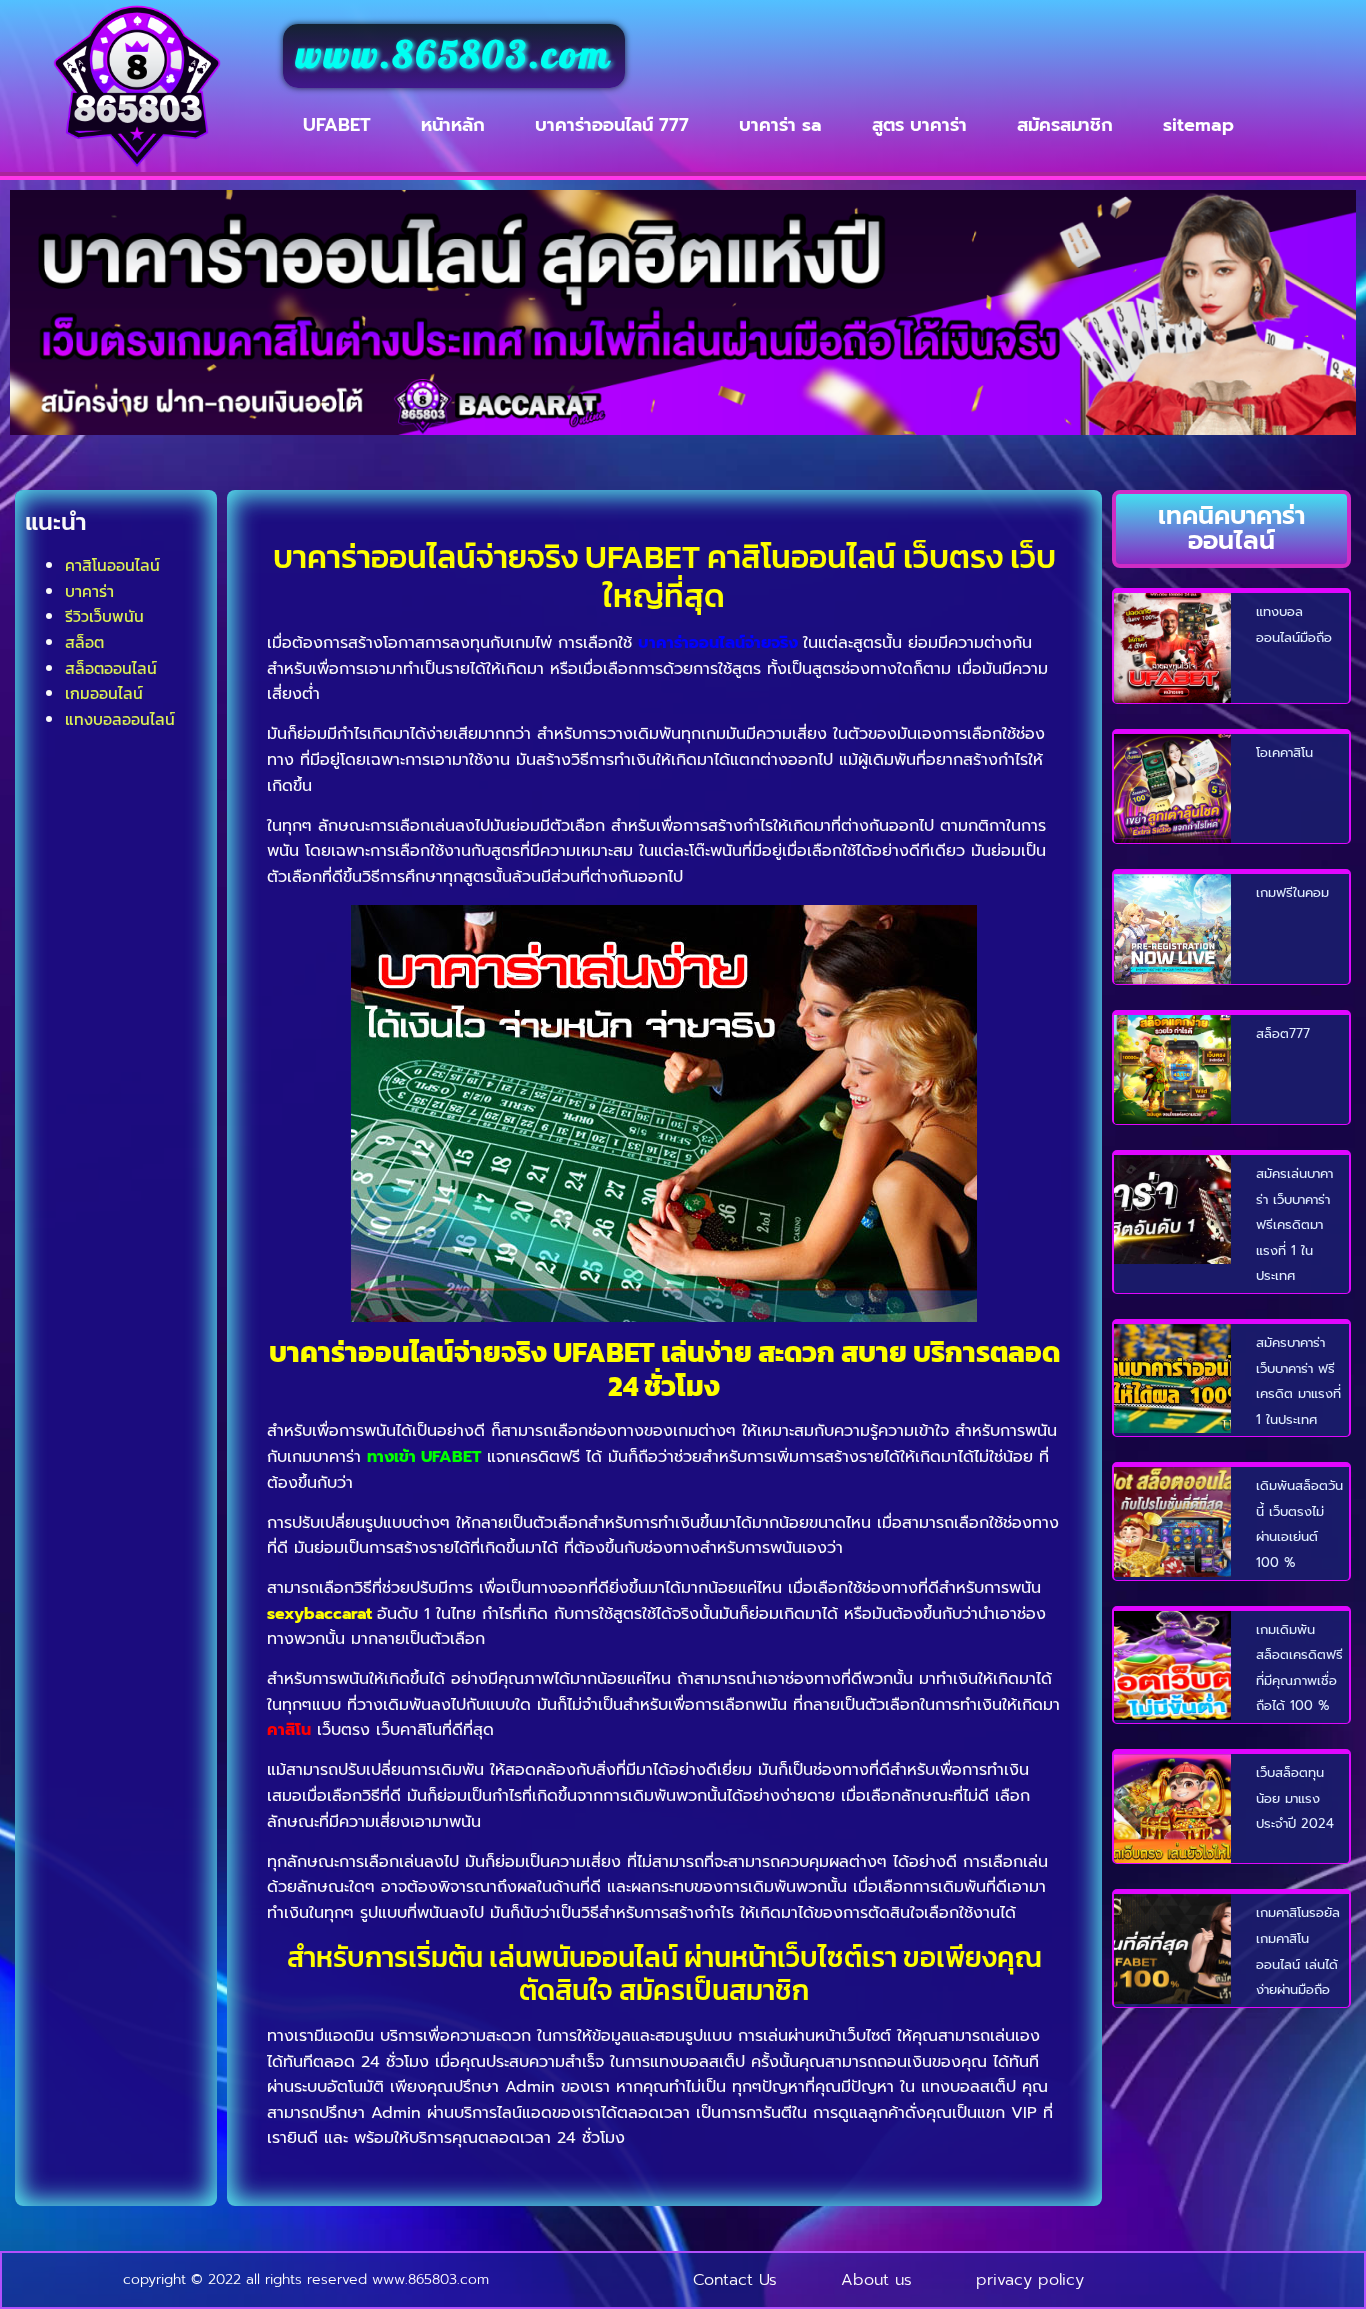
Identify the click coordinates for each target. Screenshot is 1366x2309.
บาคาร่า (89, 591)
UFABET (337, 125)
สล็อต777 (1283, 1033)
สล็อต (84, 642)
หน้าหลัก (453, 125)
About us (876, 2280)
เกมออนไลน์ (104, 693)
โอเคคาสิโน (1284, 752)
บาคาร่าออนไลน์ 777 (612, 125)
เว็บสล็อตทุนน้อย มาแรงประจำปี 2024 (1295, 1798)
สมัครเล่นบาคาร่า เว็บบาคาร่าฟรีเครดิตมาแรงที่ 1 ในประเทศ (1294, 1224)
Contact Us (735, 2280)
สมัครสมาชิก (1065, 125)
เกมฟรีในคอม (1292, 892)
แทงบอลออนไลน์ (120, 719)
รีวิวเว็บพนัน (104, 616)
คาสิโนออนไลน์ (112, 565)
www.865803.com (454, 56)
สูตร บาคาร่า (919, 125)
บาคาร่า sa (780, 125)
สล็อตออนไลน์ (111, 668)
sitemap (1198, 125)
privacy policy (1030, 2280)
